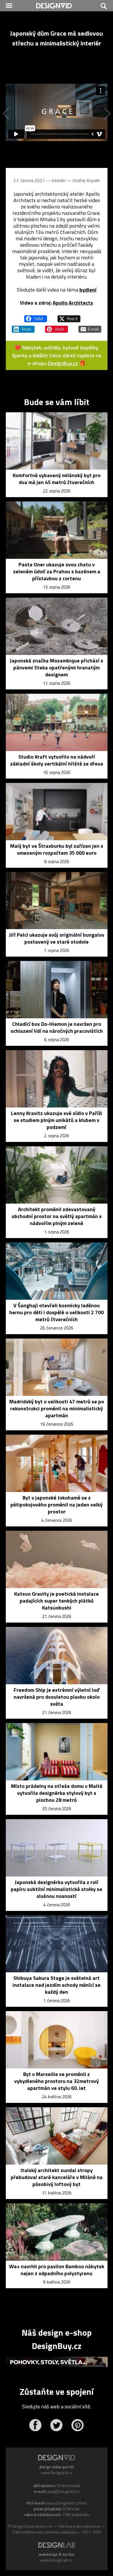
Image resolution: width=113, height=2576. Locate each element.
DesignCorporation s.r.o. (32, 2526)
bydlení (88, 290)
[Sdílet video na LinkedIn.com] (23, 327)
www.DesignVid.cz (57, 2473)
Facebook (35, 2425)
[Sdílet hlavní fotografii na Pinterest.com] (57, 327)
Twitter (56, 2425)
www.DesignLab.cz (57, 2560)
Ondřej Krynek (86, 180)
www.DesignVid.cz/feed (67, 2503)
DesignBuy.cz (63, 363)
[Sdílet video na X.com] (69, 316)
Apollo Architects (73, 303)
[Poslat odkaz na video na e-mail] (90, 327)
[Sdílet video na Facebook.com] (36, 316)
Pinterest (78, 2425)
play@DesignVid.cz (64, 2491)
